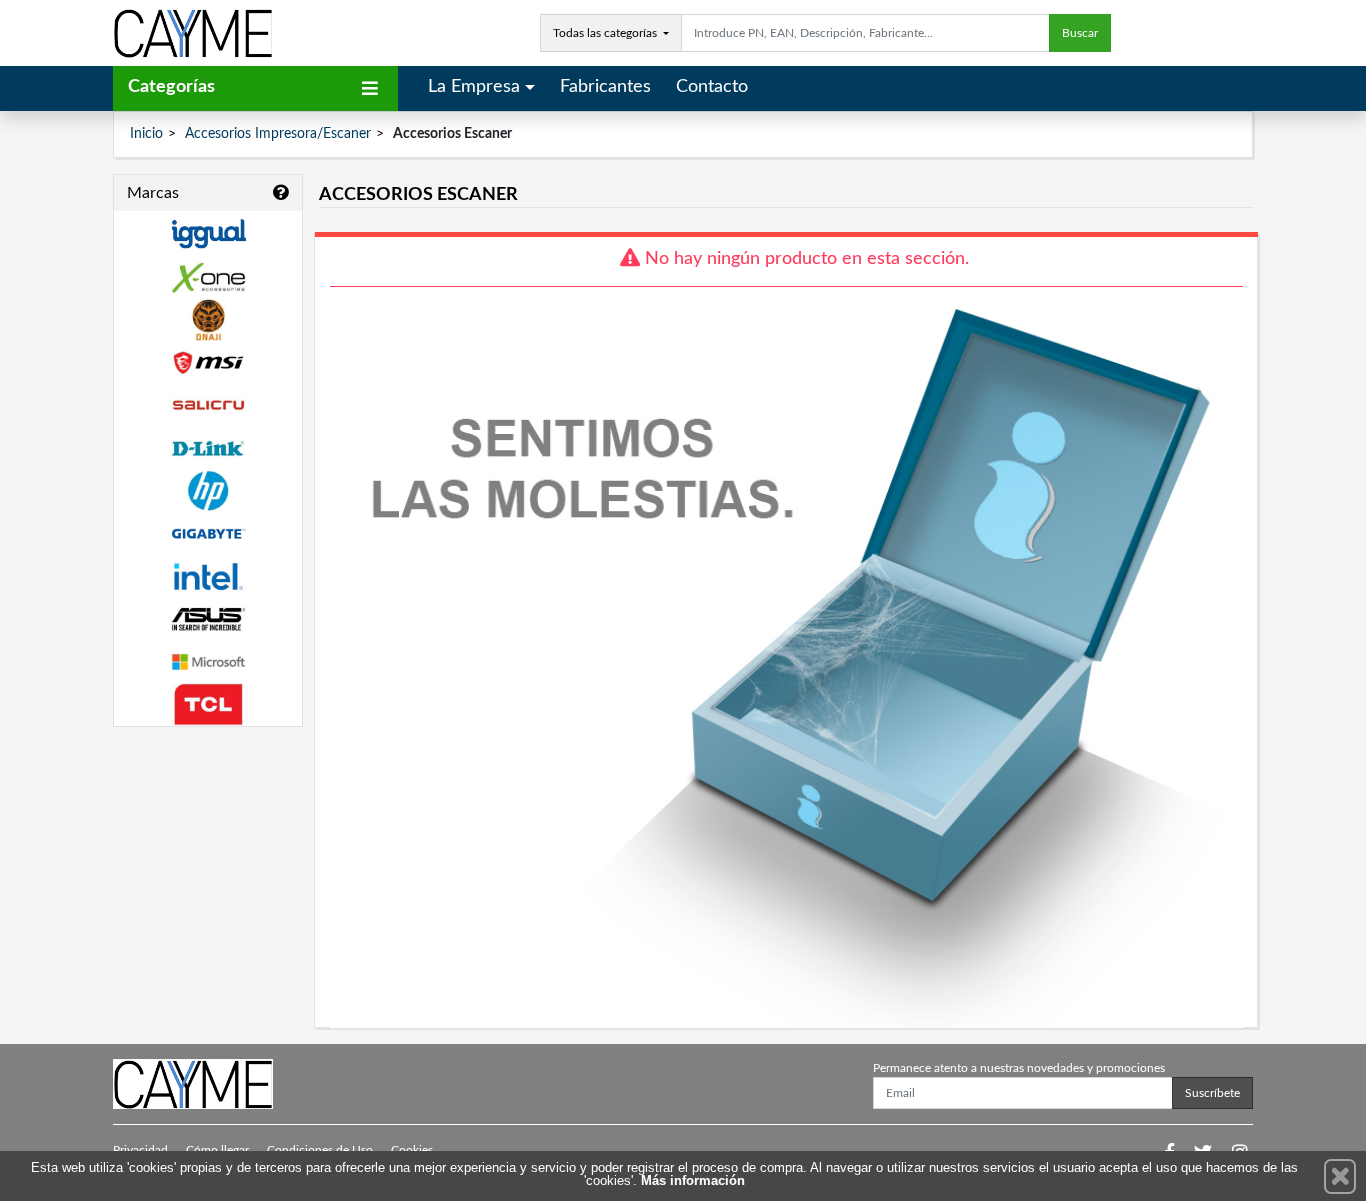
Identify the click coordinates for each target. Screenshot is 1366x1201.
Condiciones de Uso (320, 1150)
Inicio (146, 134)
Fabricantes (605, 87)
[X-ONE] (208, 277)
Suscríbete (1212, 1093)
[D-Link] (208, 448)
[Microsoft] (208, 662)
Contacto (712, 87)
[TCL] (208, 704)
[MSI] (208, 362)
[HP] (208, 491)
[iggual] (208, 233)
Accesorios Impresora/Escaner (278, 134)
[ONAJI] (208, 320)
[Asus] (208, 619)
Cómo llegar (217, 1150)
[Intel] (208, 576)
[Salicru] (208, 405)
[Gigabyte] (208, 533)
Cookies (412, 1150)
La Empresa (474, 87)
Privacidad (140, 1150)
